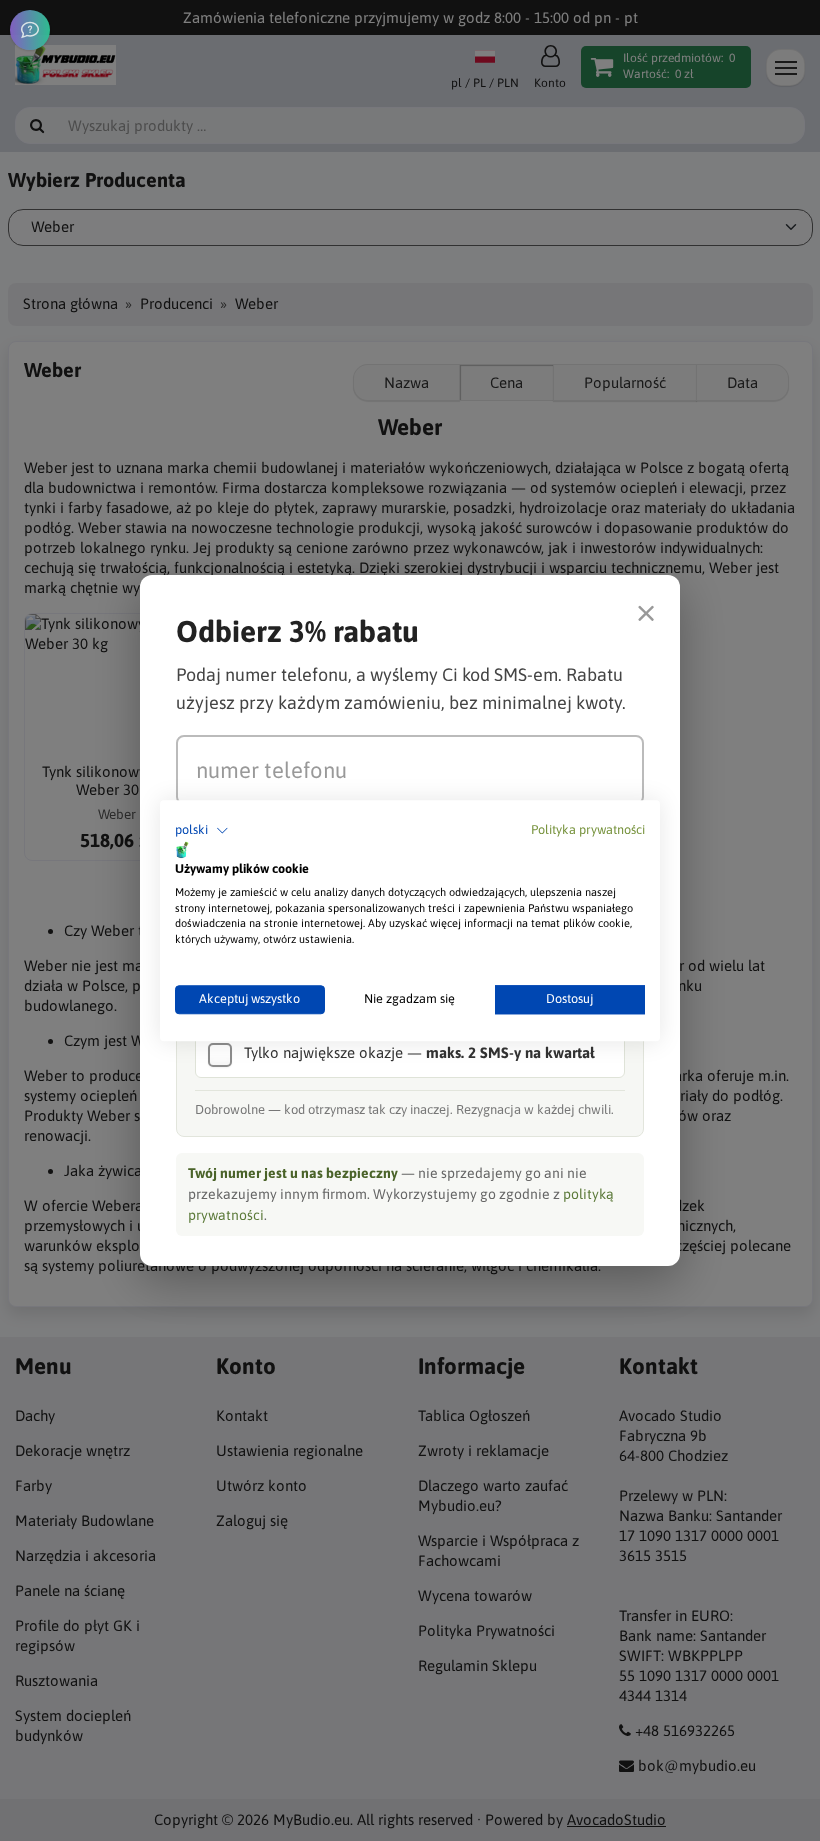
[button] (202, 830)
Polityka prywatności (588, 829)
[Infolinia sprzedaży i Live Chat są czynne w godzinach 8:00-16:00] (30, 30)
